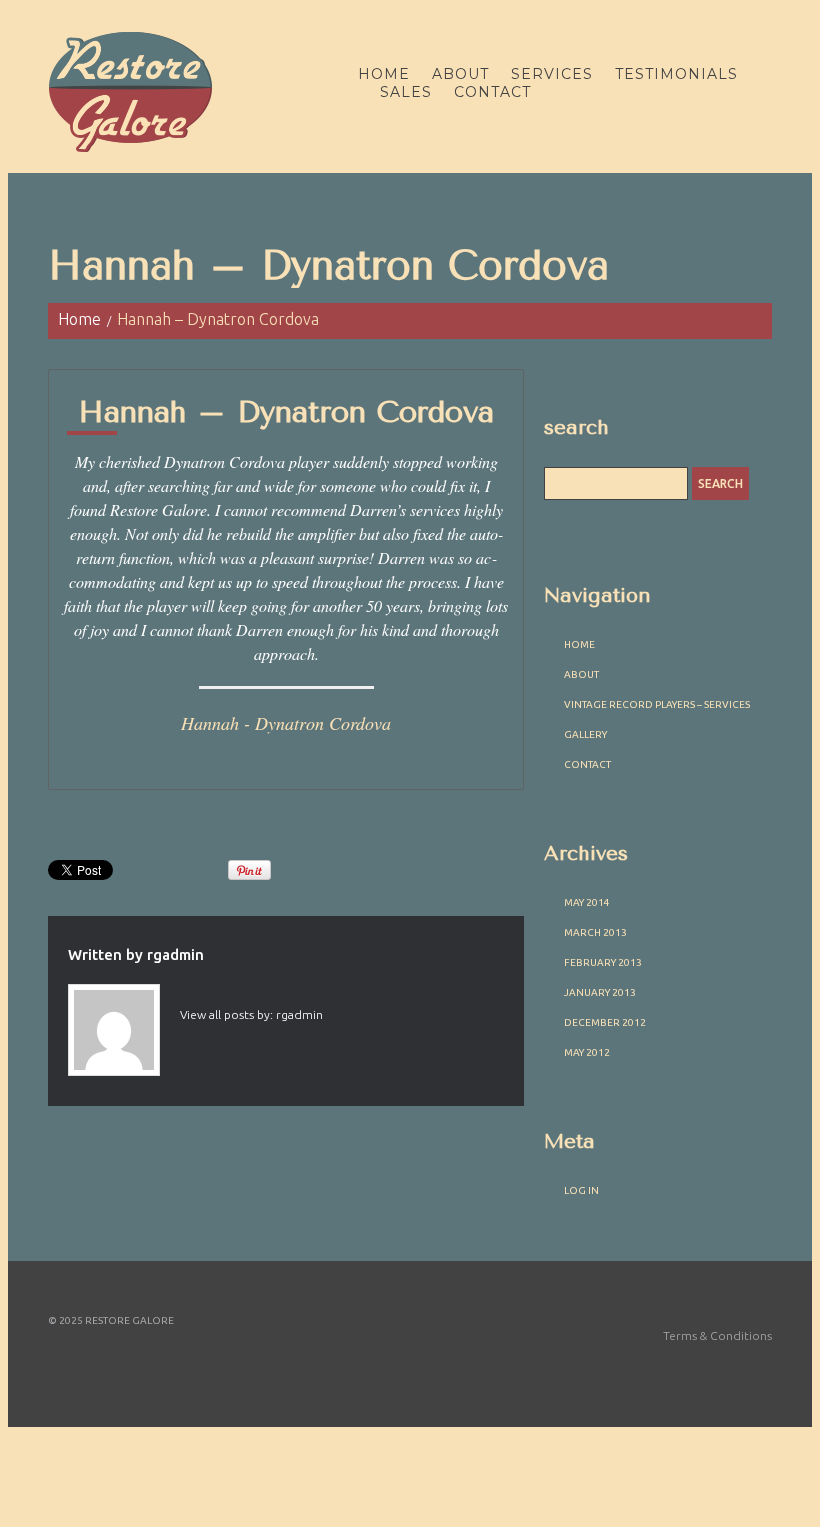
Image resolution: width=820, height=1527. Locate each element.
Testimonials (676, 74)
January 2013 (600, 992)
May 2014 (587, 902)
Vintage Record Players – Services (657, 704)
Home (384, 74)
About (460, 74)
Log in (581, 1190)
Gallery (585, 734)
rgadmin (175, 954)
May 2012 (587, 1052)
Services (552, 74)
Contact (492, 92)
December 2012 (605, 1022)
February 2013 (603, 962)
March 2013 (595, 932)
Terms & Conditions (717, 1335)
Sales (406, 92)
